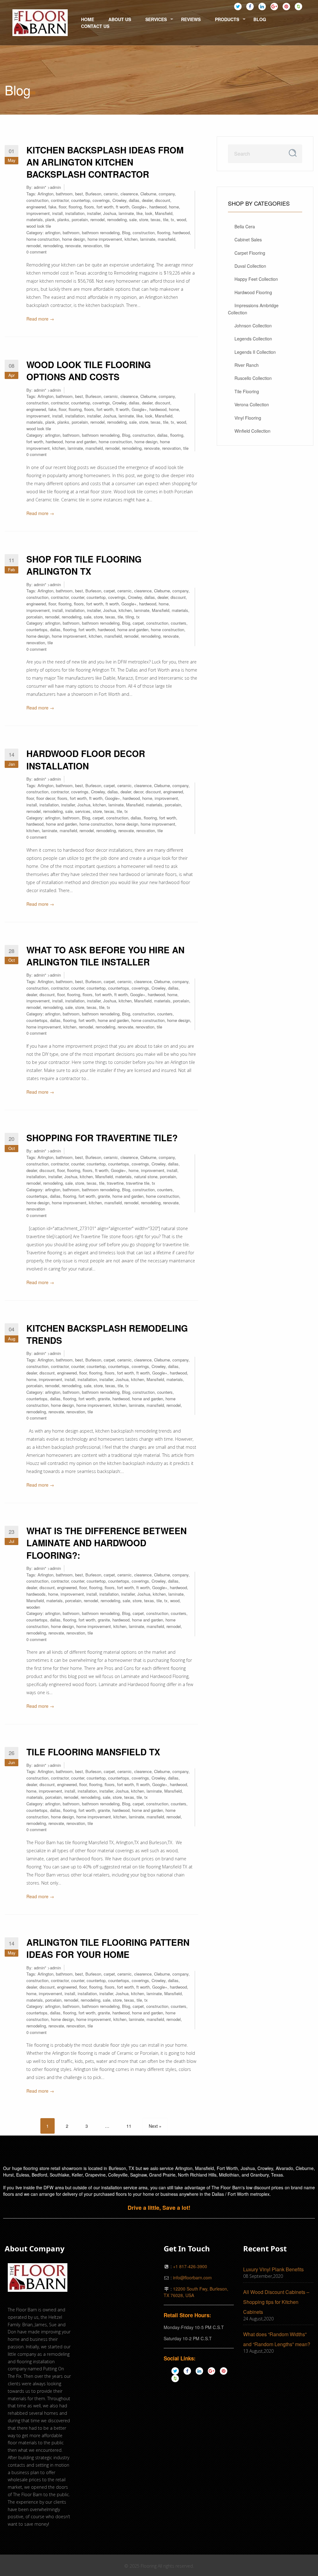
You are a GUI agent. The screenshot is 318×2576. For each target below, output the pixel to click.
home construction (43, 239)
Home (88, 19)
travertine (115, 1183)
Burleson (93, 194)
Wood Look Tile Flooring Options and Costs (89, 371)
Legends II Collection (255, 352)
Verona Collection (252, 404)
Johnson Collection (253, 326)
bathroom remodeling (101, 233)
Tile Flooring (247, 391)
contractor (60, 200)
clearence (129, 194)
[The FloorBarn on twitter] (238, 6)
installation (75, 213)
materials (35, 219)
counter (78, 597)
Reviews (191, 19)
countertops (37, 629)
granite (104, 1196)
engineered (36, 207)
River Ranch (247, 365)
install (57, 213)
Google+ (139, 207)
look (149, 213)
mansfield (166, 239)
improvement (38, 213)
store (144, 219)
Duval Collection (250, 266)
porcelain (80, 219)
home (174, 207)
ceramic (111, 194)
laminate (126, 213)
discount (163, 200)
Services (156, 19)
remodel (98, 219)
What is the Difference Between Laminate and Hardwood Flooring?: (107, 1543)
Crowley (119, 200)
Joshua (110, 213)
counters (179, 623)
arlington (53, 233)
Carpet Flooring (250, 253)
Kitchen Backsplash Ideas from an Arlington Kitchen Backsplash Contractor (105, 162)
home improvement (105, 239)
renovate (73, 246)
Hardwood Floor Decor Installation (86, 759)
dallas (134, 200)
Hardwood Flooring (253, 292)
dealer (147, 200)
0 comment (36, 252)
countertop (81, 200)
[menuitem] (40, 23)
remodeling (117, 219)
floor (62, 207)
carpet (109, 591)
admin (39, 187)
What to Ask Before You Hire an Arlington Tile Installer (105, 956)
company (167, 194)
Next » (155, 2126)
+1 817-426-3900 (190, 2266)
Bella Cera (245, 226)
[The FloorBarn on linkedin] (262, 6)
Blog (260, 19)
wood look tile (39, 226)
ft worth (123, 207)
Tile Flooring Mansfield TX (93, 1752)
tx (173, 219)
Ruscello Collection (253, 378)
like (139, 213)
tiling (130, 617)
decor (138, 792)
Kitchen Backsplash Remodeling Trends (107, 1334)
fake (52, 207)
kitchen (131, 239)
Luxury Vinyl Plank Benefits (273, 2269)
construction (37, 200)
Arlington (45, 194)
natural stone (146, 1176)
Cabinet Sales (248, 239)
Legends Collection (253, 339)
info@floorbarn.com (192, 2277)
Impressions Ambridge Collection (253, 309)
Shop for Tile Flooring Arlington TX (84, 565)
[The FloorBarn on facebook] (250, 6)
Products (227, 19)
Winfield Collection (252, 431)
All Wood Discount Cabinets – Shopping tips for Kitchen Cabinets (276, 2302)
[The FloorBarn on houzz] (298, 6)
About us (120, 19)
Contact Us (95, 26)
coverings (101, 200)
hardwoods (36, 1594)
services (83, 811)
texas (156, 219)
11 (129, 2126)
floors (89, 207)
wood (181, 219)
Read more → (40, 319)
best (79, 194)
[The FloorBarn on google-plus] (274, 6)
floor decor (46, 798)
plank (50, 219)
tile (166, 219)
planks (63, 219)
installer (94, 213)
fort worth (105, 207)
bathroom (64, 194)
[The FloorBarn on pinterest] (286, 6)
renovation (93, 246)
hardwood (158, 207)
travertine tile (138, 1183)
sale (133, 219)
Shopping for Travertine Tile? (102, 1138)
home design (74, 239)
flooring (75, 207)
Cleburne (148, 194)
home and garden (81, 442)
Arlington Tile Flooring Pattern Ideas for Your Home (108, 1948)
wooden (33, 1607)
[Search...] (293, 153)
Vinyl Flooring (248, 418)
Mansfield (164, 213)
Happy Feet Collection (256, 279)
